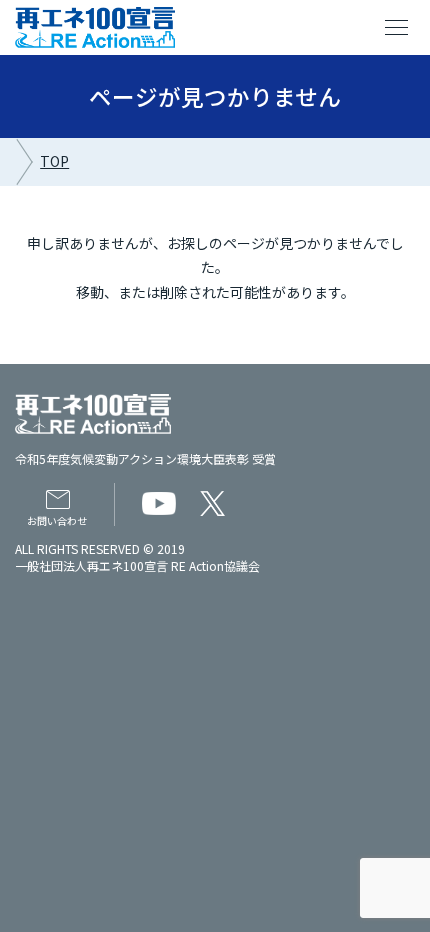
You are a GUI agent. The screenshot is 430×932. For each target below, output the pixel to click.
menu (397, 28)
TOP (54, 161)
